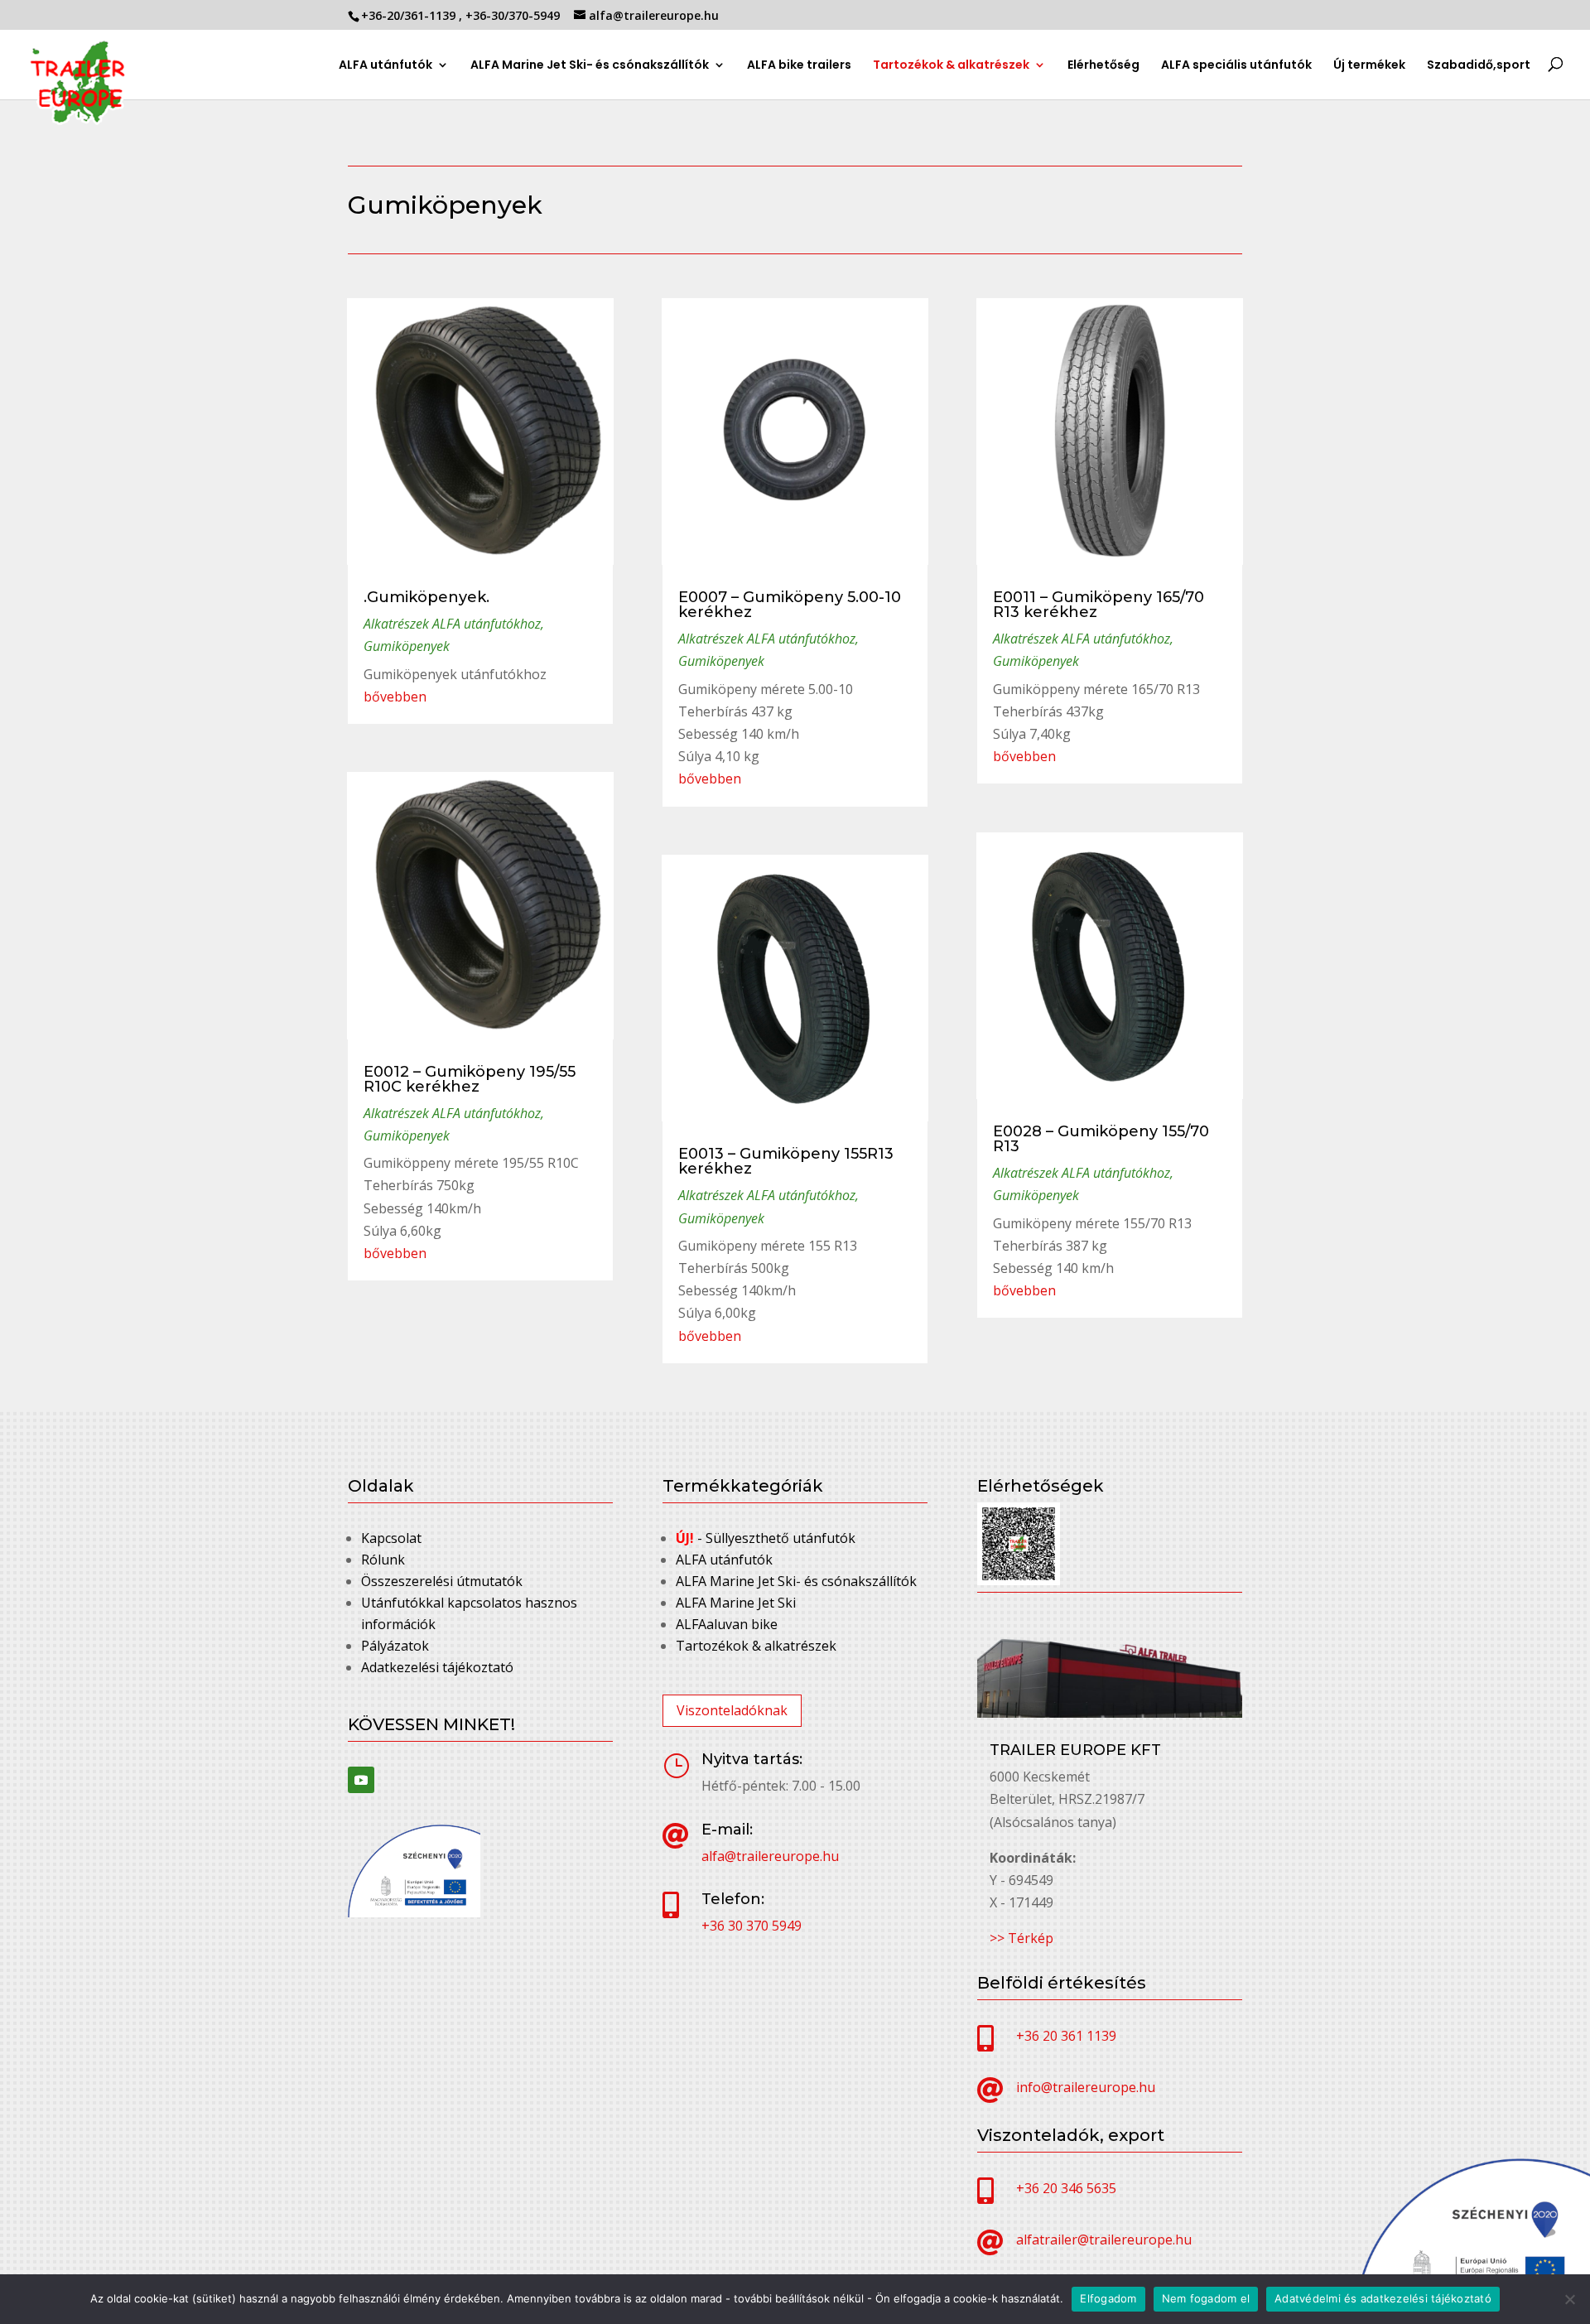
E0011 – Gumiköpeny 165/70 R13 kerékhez (1099, 605)
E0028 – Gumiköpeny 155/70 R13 (1101, 1139)
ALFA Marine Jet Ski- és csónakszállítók (590, 66)
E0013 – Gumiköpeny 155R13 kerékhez (786, 1161)
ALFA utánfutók (385, 66)
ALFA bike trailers (799, 66)
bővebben (395, 697)
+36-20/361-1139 (410, 15)
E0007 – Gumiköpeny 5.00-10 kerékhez (790, 605)
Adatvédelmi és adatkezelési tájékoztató (1383, 2298)
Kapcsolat (391, 1538)
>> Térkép (1021, 1938)
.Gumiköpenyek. (426, 597)
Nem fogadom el (1206, 2298)
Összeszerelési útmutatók (442, 1581)
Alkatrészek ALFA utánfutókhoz (452, 624)
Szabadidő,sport (1479, 66)
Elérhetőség (1103, 66)
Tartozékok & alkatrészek (951, 65)
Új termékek (1369, 66)
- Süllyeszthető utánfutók (766, 1538)
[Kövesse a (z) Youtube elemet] (361, 1780)
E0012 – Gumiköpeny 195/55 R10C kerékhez (470, 1079)
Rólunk (383, 1560)
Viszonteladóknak (732, 1710)
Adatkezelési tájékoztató (437, 1667)
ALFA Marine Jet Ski (736, 1603)
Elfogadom (1108, 2298)
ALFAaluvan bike (727, 1624)
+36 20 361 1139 (1066, 2036)
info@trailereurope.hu (1086, 2087)
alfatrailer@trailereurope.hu (1104, 2240)
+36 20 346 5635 (1066, 2188)
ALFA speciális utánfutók (1236, 66)
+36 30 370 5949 (752, 1926)
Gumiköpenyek (407, 646)
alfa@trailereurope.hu (770, 1856)
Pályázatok (395, 1646)
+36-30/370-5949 (514, 15)
